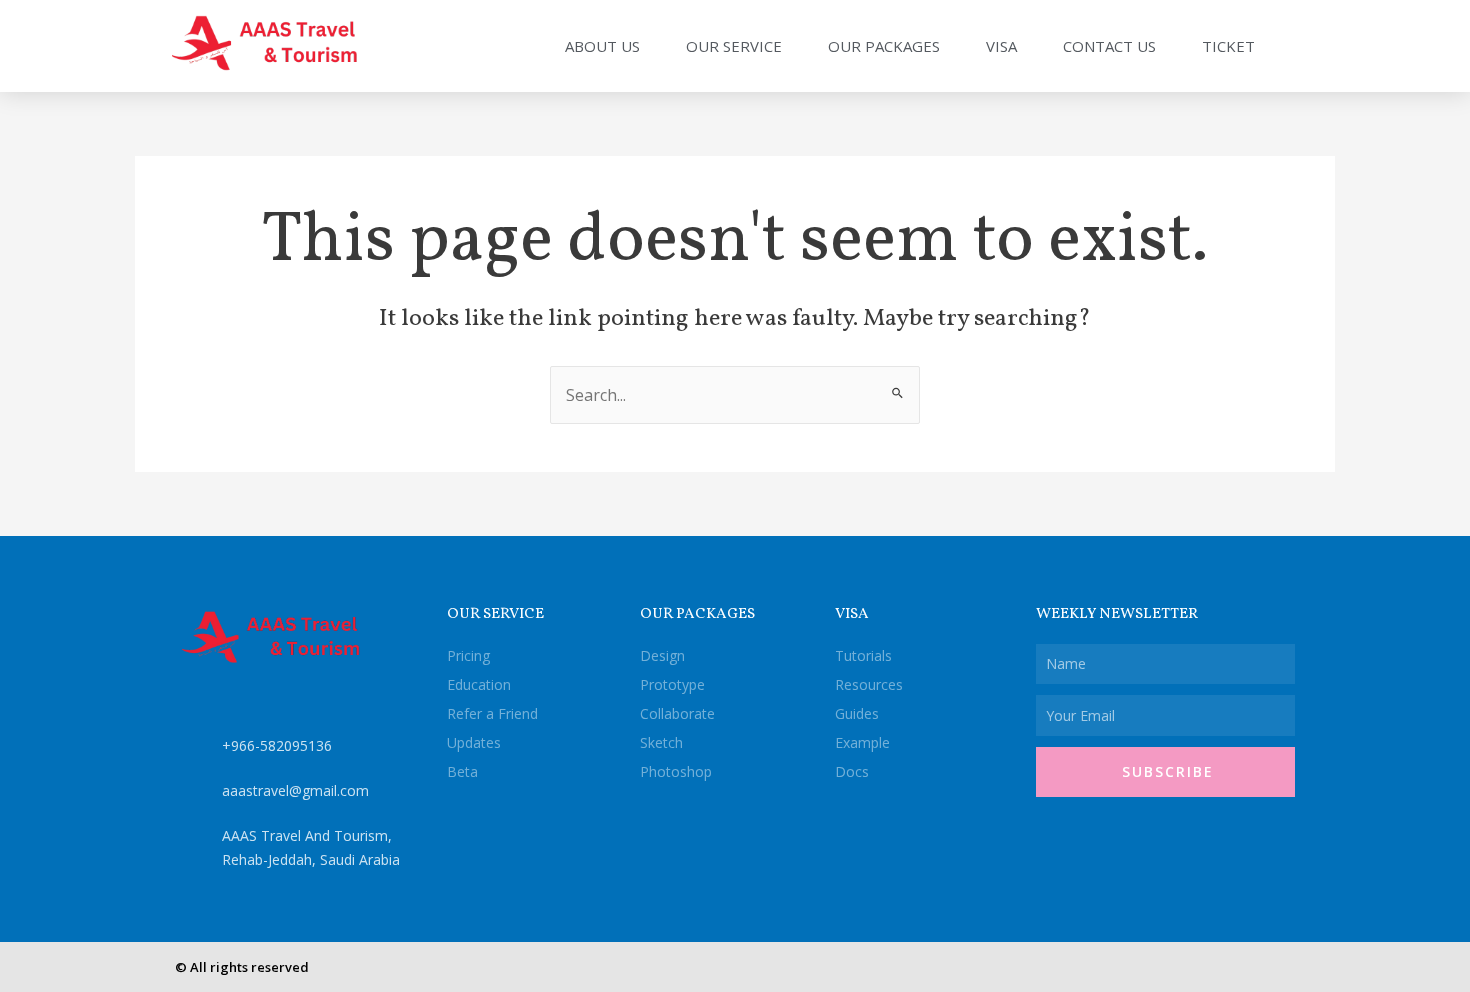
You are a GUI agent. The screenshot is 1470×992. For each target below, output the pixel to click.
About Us (602, 46)
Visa (1001, 46)
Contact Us (1109, 46)
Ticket (1228, 46)
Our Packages (884, 46)
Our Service (734, 46)
